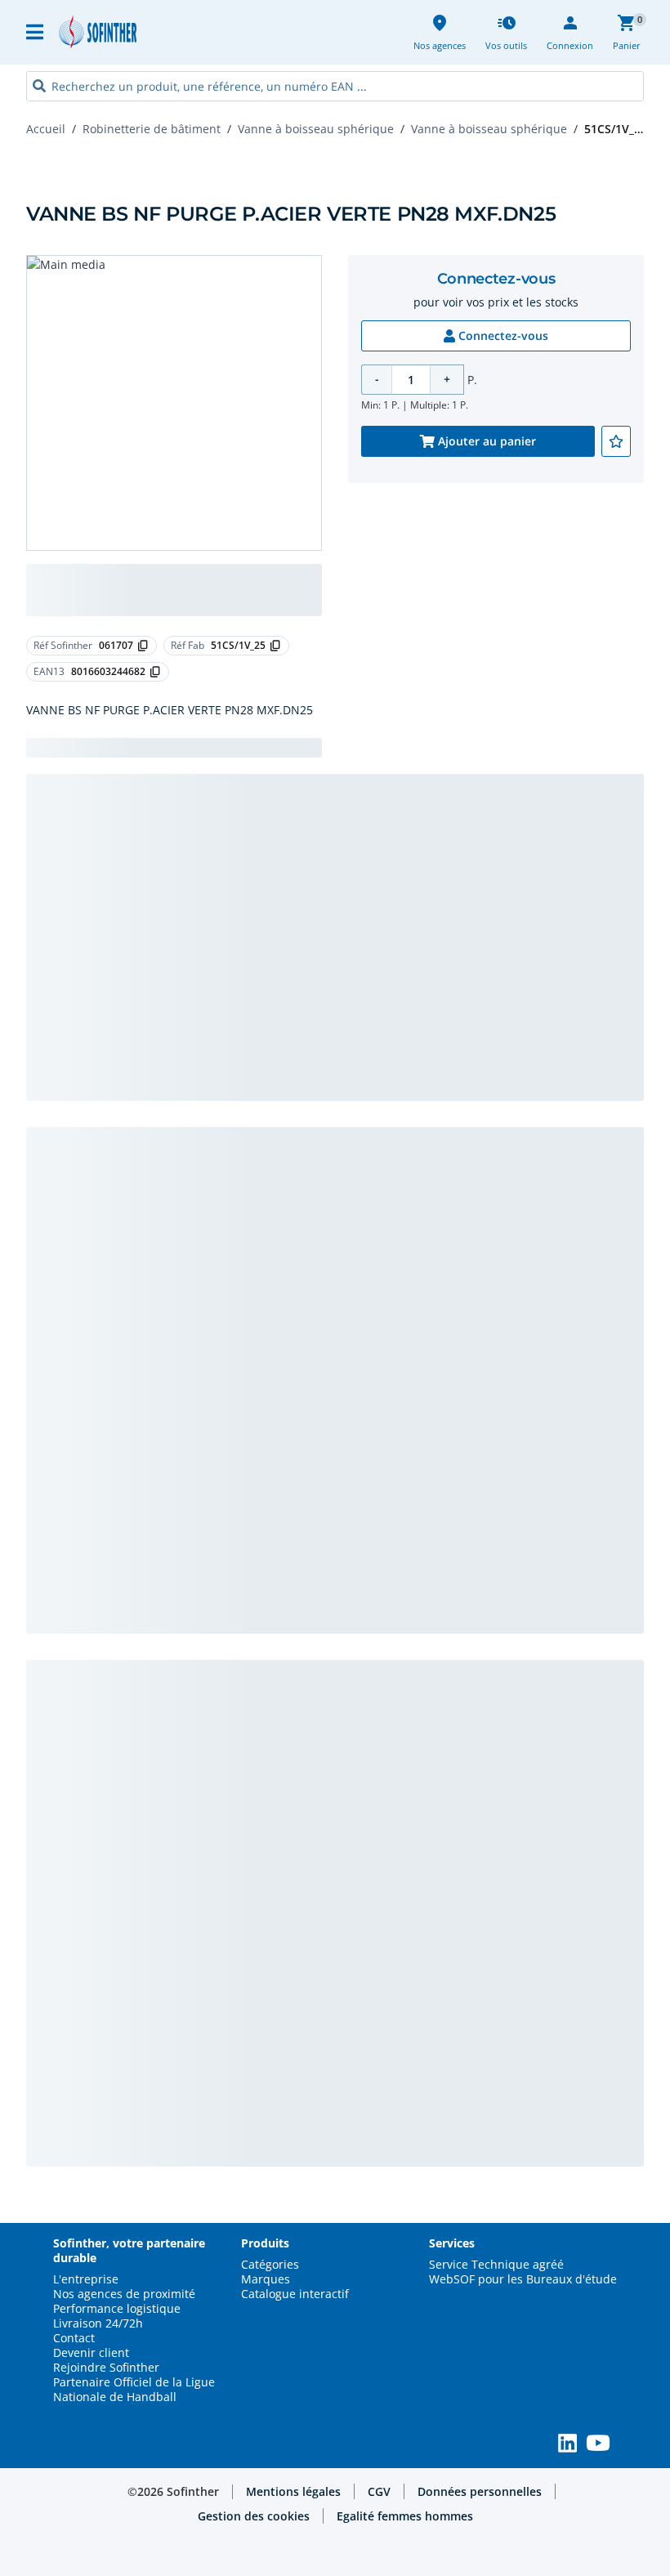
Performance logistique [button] (117, 2309)
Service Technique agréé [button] (496, 2265)
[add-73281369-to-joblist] (616, 441)
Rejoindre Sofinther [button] (106, 2368)
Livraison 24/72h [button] (98, 2323)
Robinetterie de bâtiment (152, 129)
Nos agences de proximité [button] (124, 2294)
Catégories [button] (270, 2265)
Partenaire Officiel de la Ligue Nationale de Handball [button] (134, 2390)
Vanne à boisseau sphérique (316, 129)
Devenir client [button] (91, 2353)
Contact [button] (74, 2338)
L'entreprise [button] (86, 2279)
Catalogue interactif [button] (295, 2294)
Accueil (46, 129)
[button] (36, 32)
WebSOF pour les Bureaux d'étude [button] (523, 2279)
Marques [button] (266, 2279)
